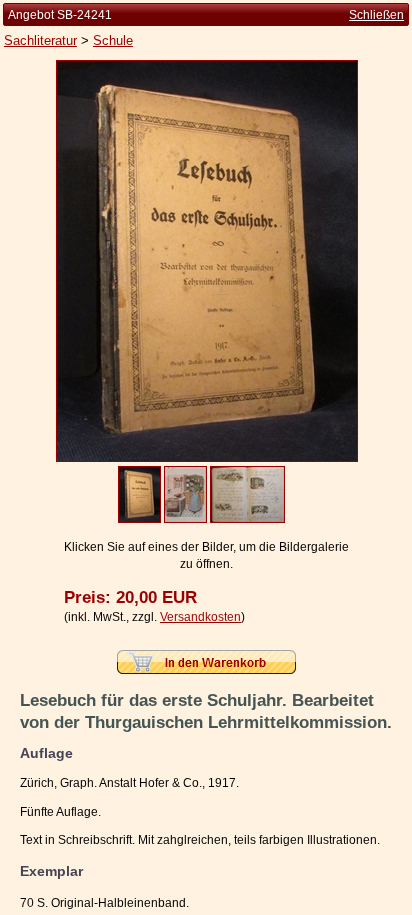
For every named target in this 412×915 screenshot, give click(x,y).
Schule (113, 40)
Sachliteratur (40, 40)
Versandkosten (200, 617)
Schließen (376, 15)
